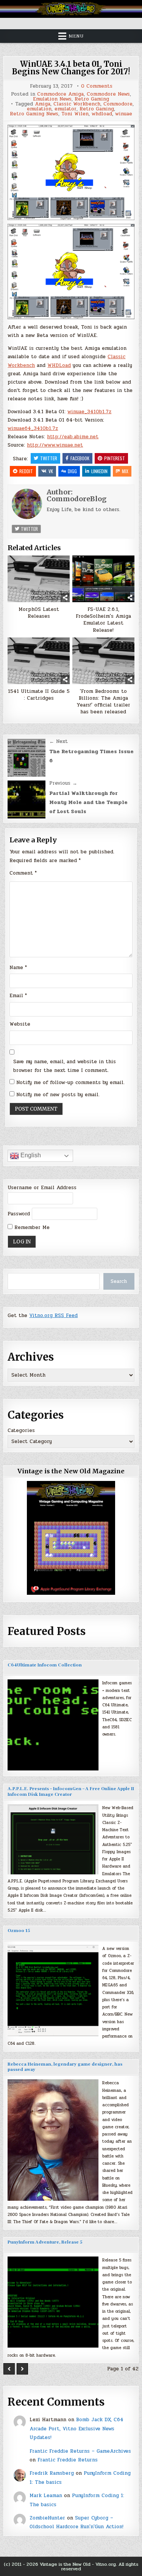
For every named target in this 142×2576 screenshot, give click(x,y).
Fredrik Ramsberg (52, 2473)
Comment (23, 873)
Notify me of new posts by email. (58, 1095)
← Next (59, 741)
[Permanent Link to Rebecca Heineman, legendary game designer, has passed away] (53, 2140)
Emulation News (52, 99)
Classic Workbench (77, 104)
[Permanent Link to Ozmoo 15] (53, 1991)
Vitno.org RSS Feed (53, 1316)
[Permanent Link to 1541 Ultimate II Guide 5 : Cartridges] (39, 661)
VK (51, 471)
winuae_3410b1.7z (89, 412)
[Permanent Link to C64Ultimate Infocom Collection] (53, 1725)
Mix (125, 471)
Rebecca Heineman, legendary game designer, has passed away (65, 2067)
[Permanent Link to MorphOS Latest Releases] (39, 579)
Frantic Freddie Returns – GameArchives (80, 2451)
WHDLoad (59, 365)
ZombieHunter (47, 2518)
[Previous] (9, 2369)
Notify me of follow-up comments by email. (70, 1083)
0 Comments (97, 86)
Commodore (118, 104)
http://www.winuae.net (55, 445)
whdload (102, 114)
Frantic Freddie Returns (68, 2460)
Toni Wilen (75, 114)
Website (20, 1024)
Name (18, 968)
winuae (124, 114)
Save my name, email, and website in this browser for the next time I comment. (65, 1066)
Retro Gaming (92, 99)
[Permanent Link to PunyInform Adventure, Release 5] (53, 2302)
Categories (21, 1430)
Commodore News (108, 94)
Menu (76, 36)
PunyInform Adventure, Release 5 (45, 2242)
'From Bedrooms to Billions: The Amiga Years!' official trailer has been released (103, 702)
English (30, 1155)
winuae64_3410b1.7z (33, 428)
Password (19, 1214)
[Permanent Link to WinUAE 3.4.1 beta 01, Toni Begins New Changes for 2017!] (71, 172)
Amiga (43, 104)
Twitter (49, 458)
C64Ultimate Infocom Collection (45, 1665)
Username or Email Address (42, 1188)
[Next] (22, 2369)
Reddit (26, 471)
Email (18, 996)
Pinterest (115, 458)
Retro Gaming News (34, 114)
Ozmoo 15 (19, 1931)
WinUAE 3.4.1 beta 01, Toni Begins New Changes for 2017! (71, 68)
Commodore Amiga (60, 94)
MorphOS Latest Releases (39, 613)
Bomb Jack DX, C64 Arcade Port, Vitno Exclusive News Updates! (76, 2429)
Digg (72, 471)
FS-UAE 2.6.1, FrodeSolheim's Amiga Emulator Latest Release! (103, 620)
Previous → (63, 783)
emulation (39, 109)
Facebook (80, 458)
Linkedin (99, 471)
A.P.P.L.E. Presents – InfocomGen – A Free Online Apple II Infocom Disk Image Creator (71, 1792)
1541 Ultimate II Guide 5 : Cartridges (39, 695)
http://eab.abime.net (73, 437)
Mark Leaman (46, 2496)
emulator (66, 109)
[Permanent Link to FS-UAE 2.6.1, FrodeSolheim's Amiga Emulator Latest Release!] (103, 579)
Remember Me (31, 1227)
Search (119, 1281)
